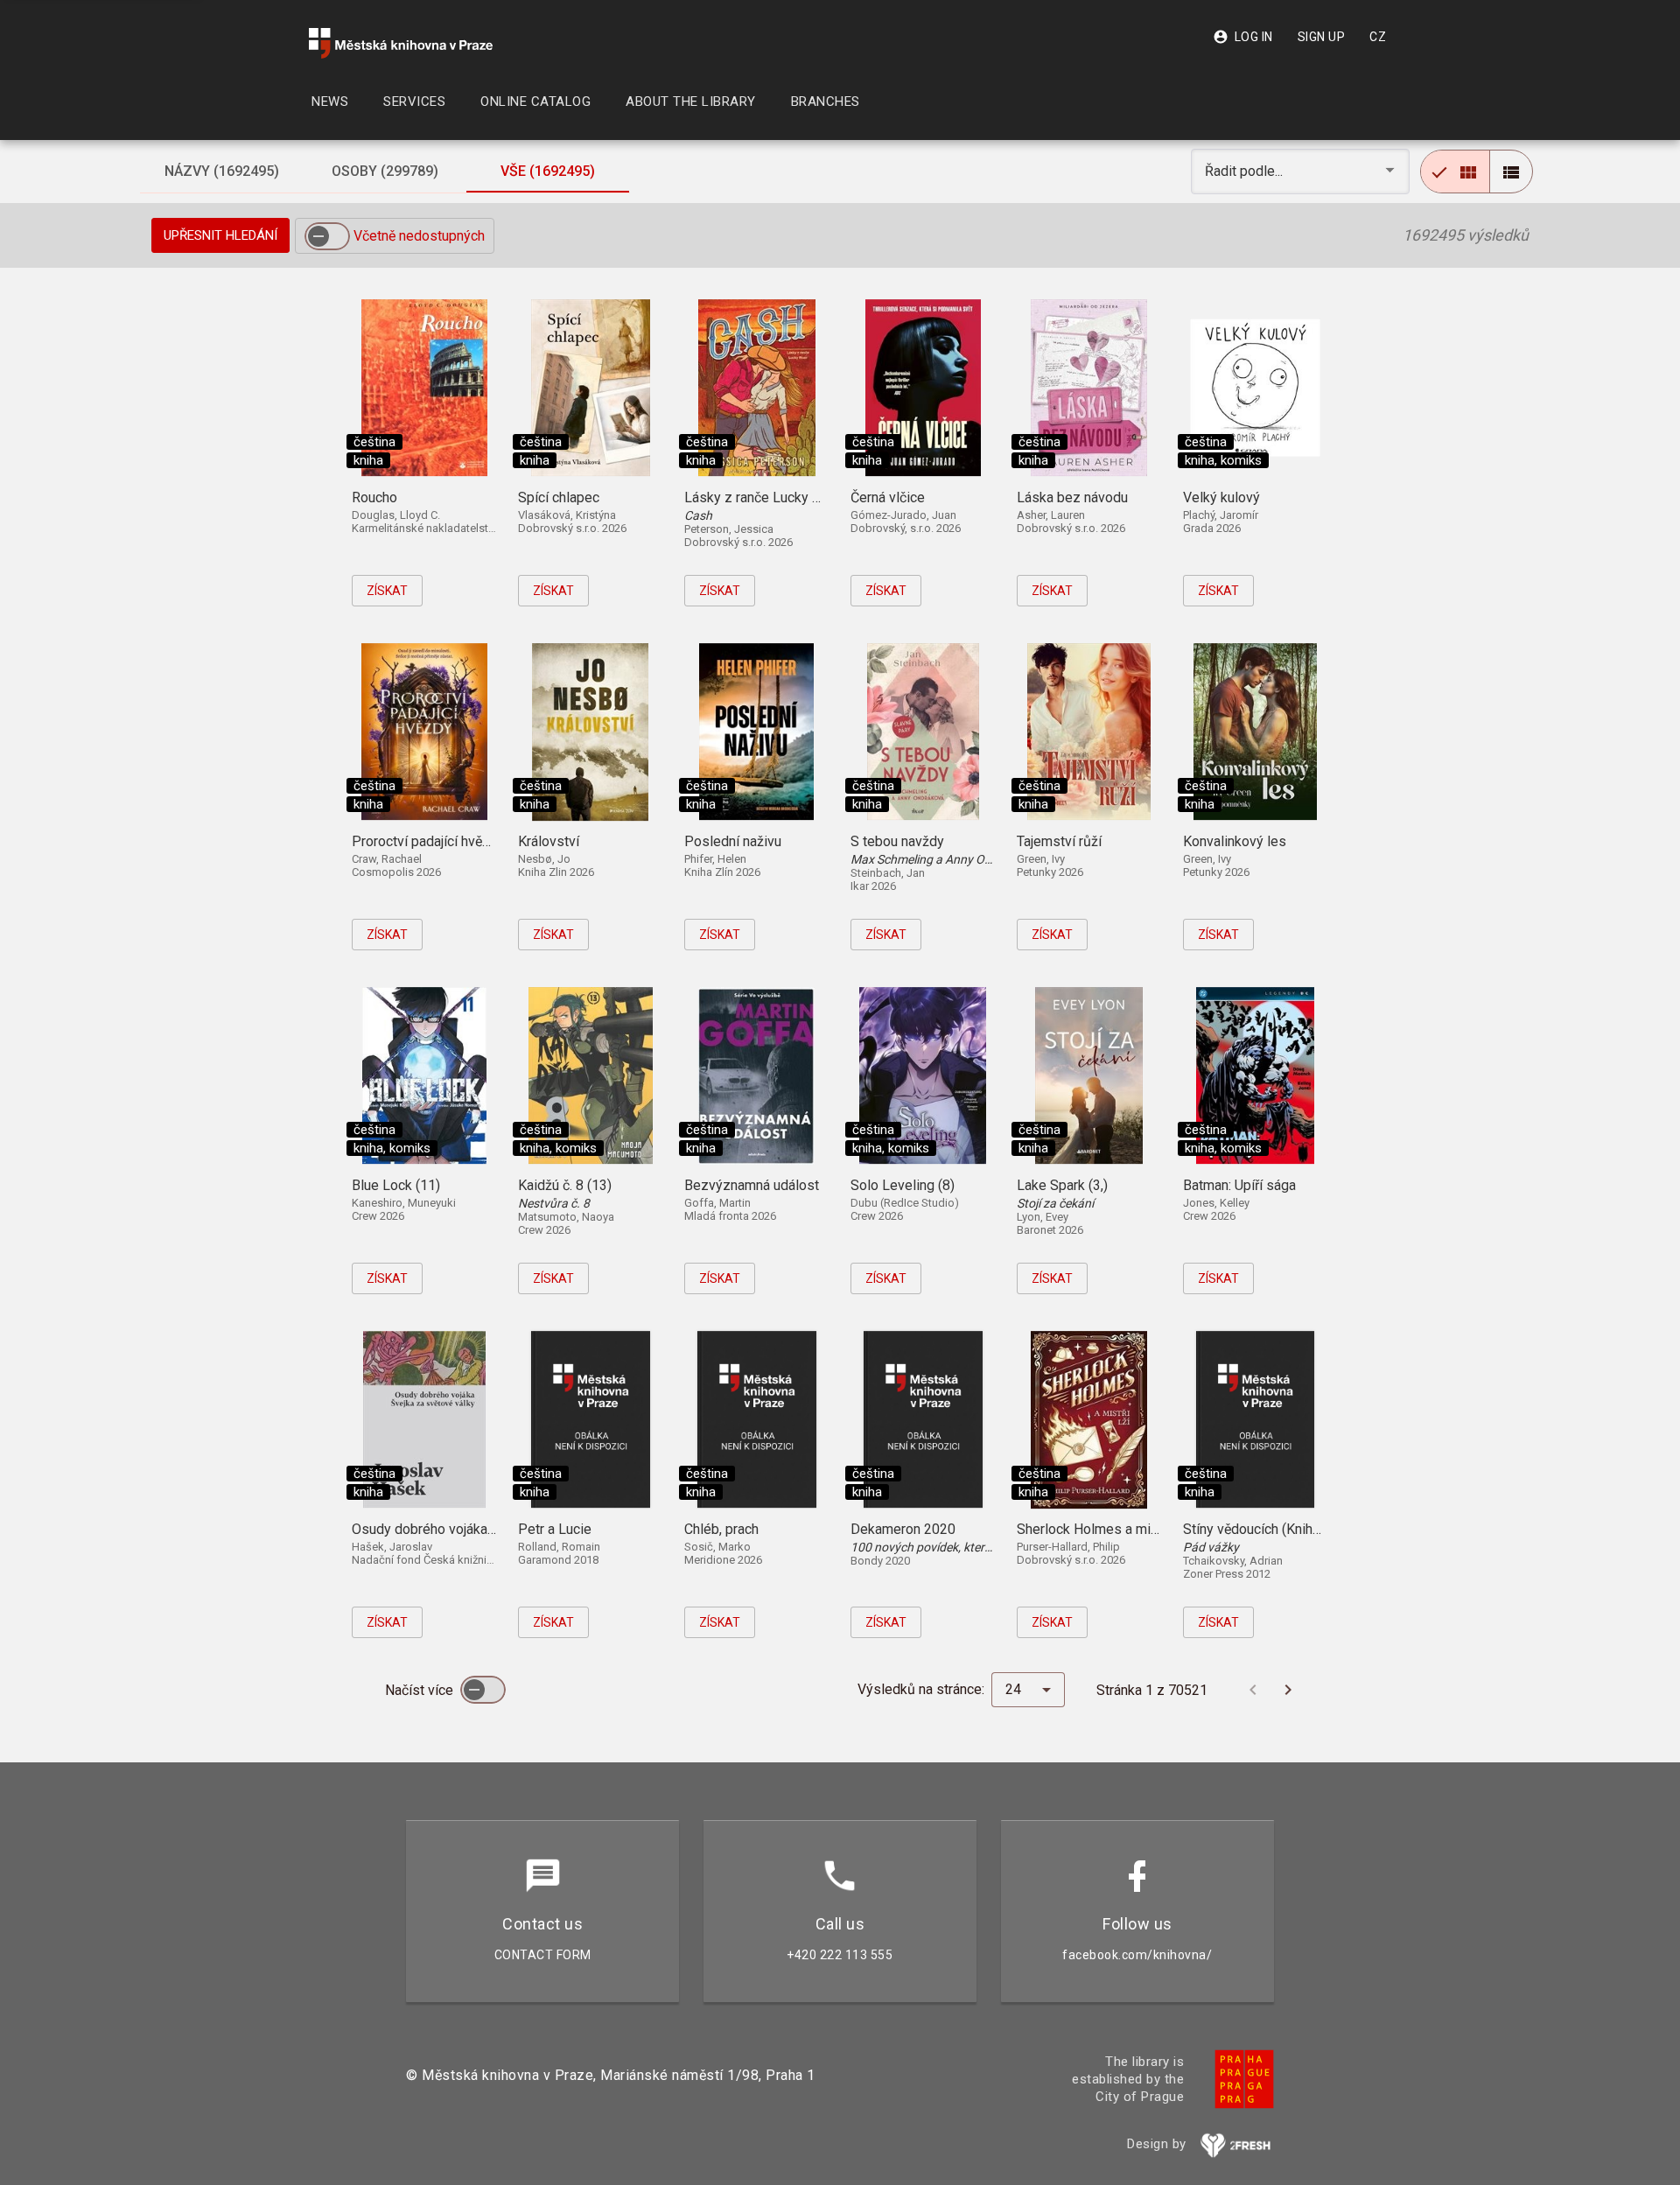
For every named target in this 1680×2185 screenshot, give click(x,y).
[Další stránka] (1288, 1690)
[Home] (401, 43)
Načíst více (421, 1690)
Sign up (1322, 37)
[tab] (221, 172)
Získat (387, 591)
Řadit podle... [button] (1246, 171)
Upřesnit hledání (220, 235)
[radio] (1455, 172)
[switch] (327, 236)
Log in (1243, 37)
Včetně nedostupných (419, 236)
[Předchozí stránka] (1253, 1690)
